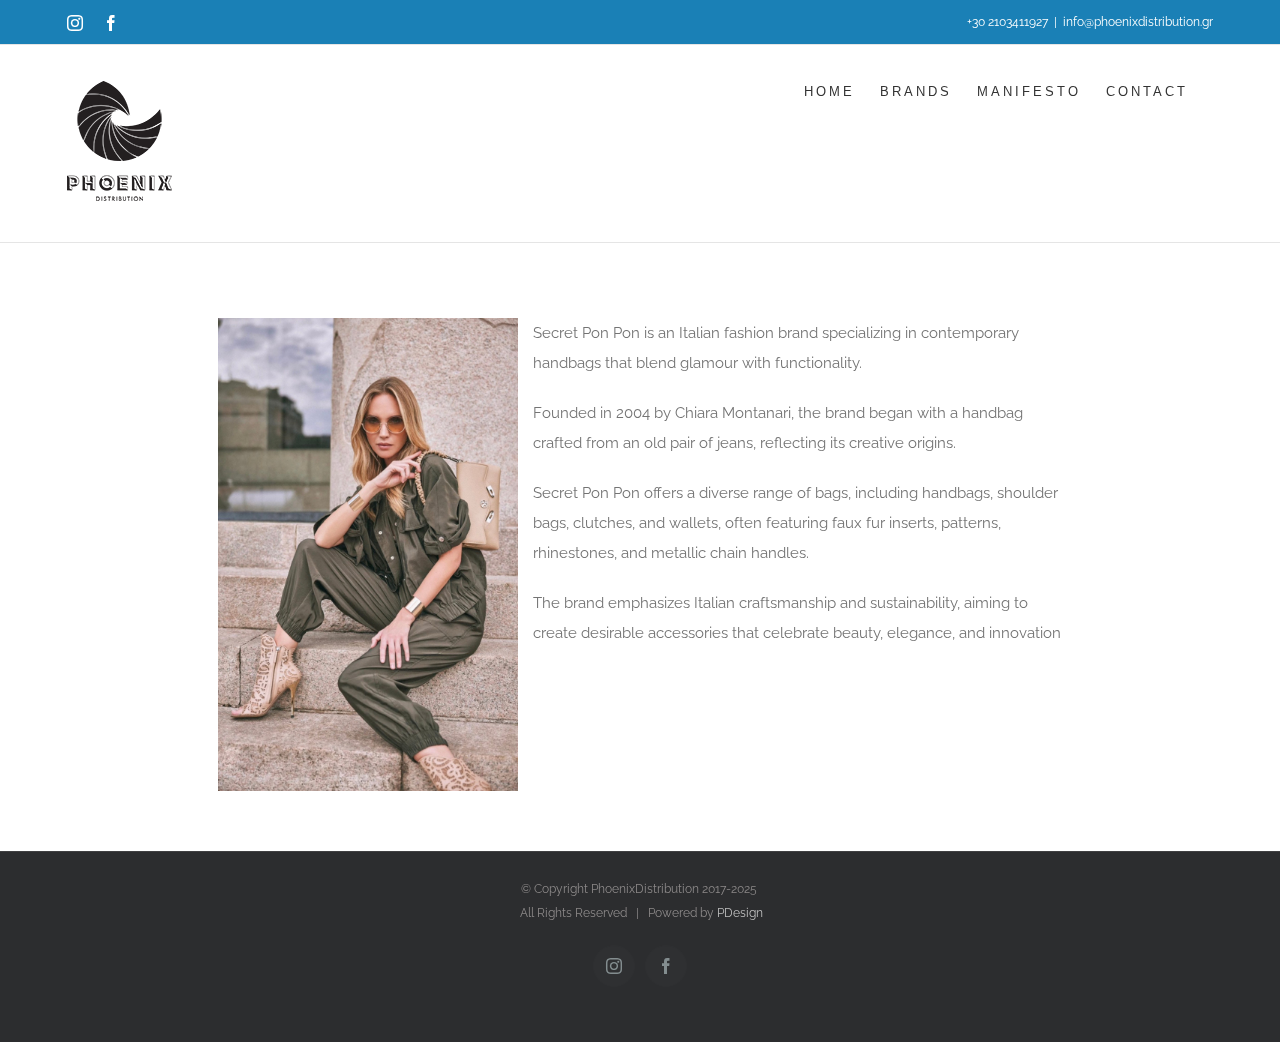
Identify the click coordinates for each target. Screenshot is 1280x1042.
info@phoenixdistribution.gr (1138, 22)
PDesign (740, 913)
